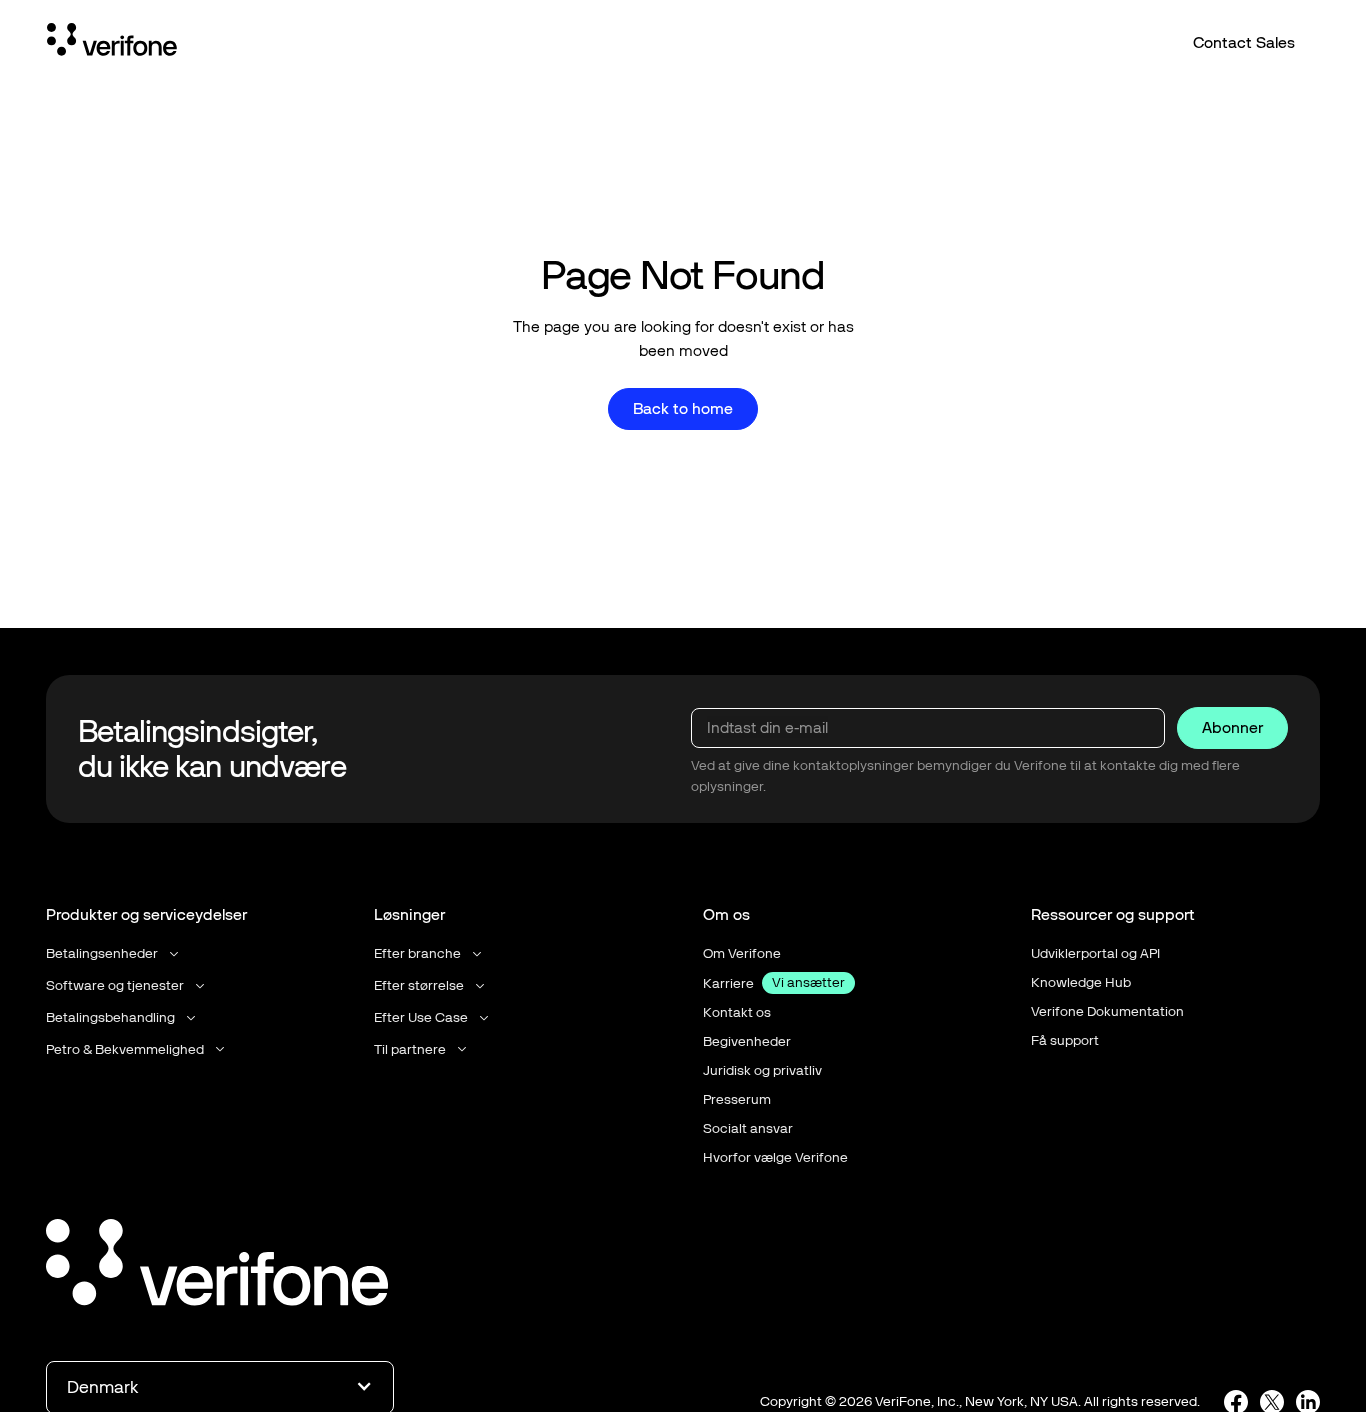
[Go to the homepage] (217, 1265)
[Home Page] (112, 43)
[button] (114, 953)
